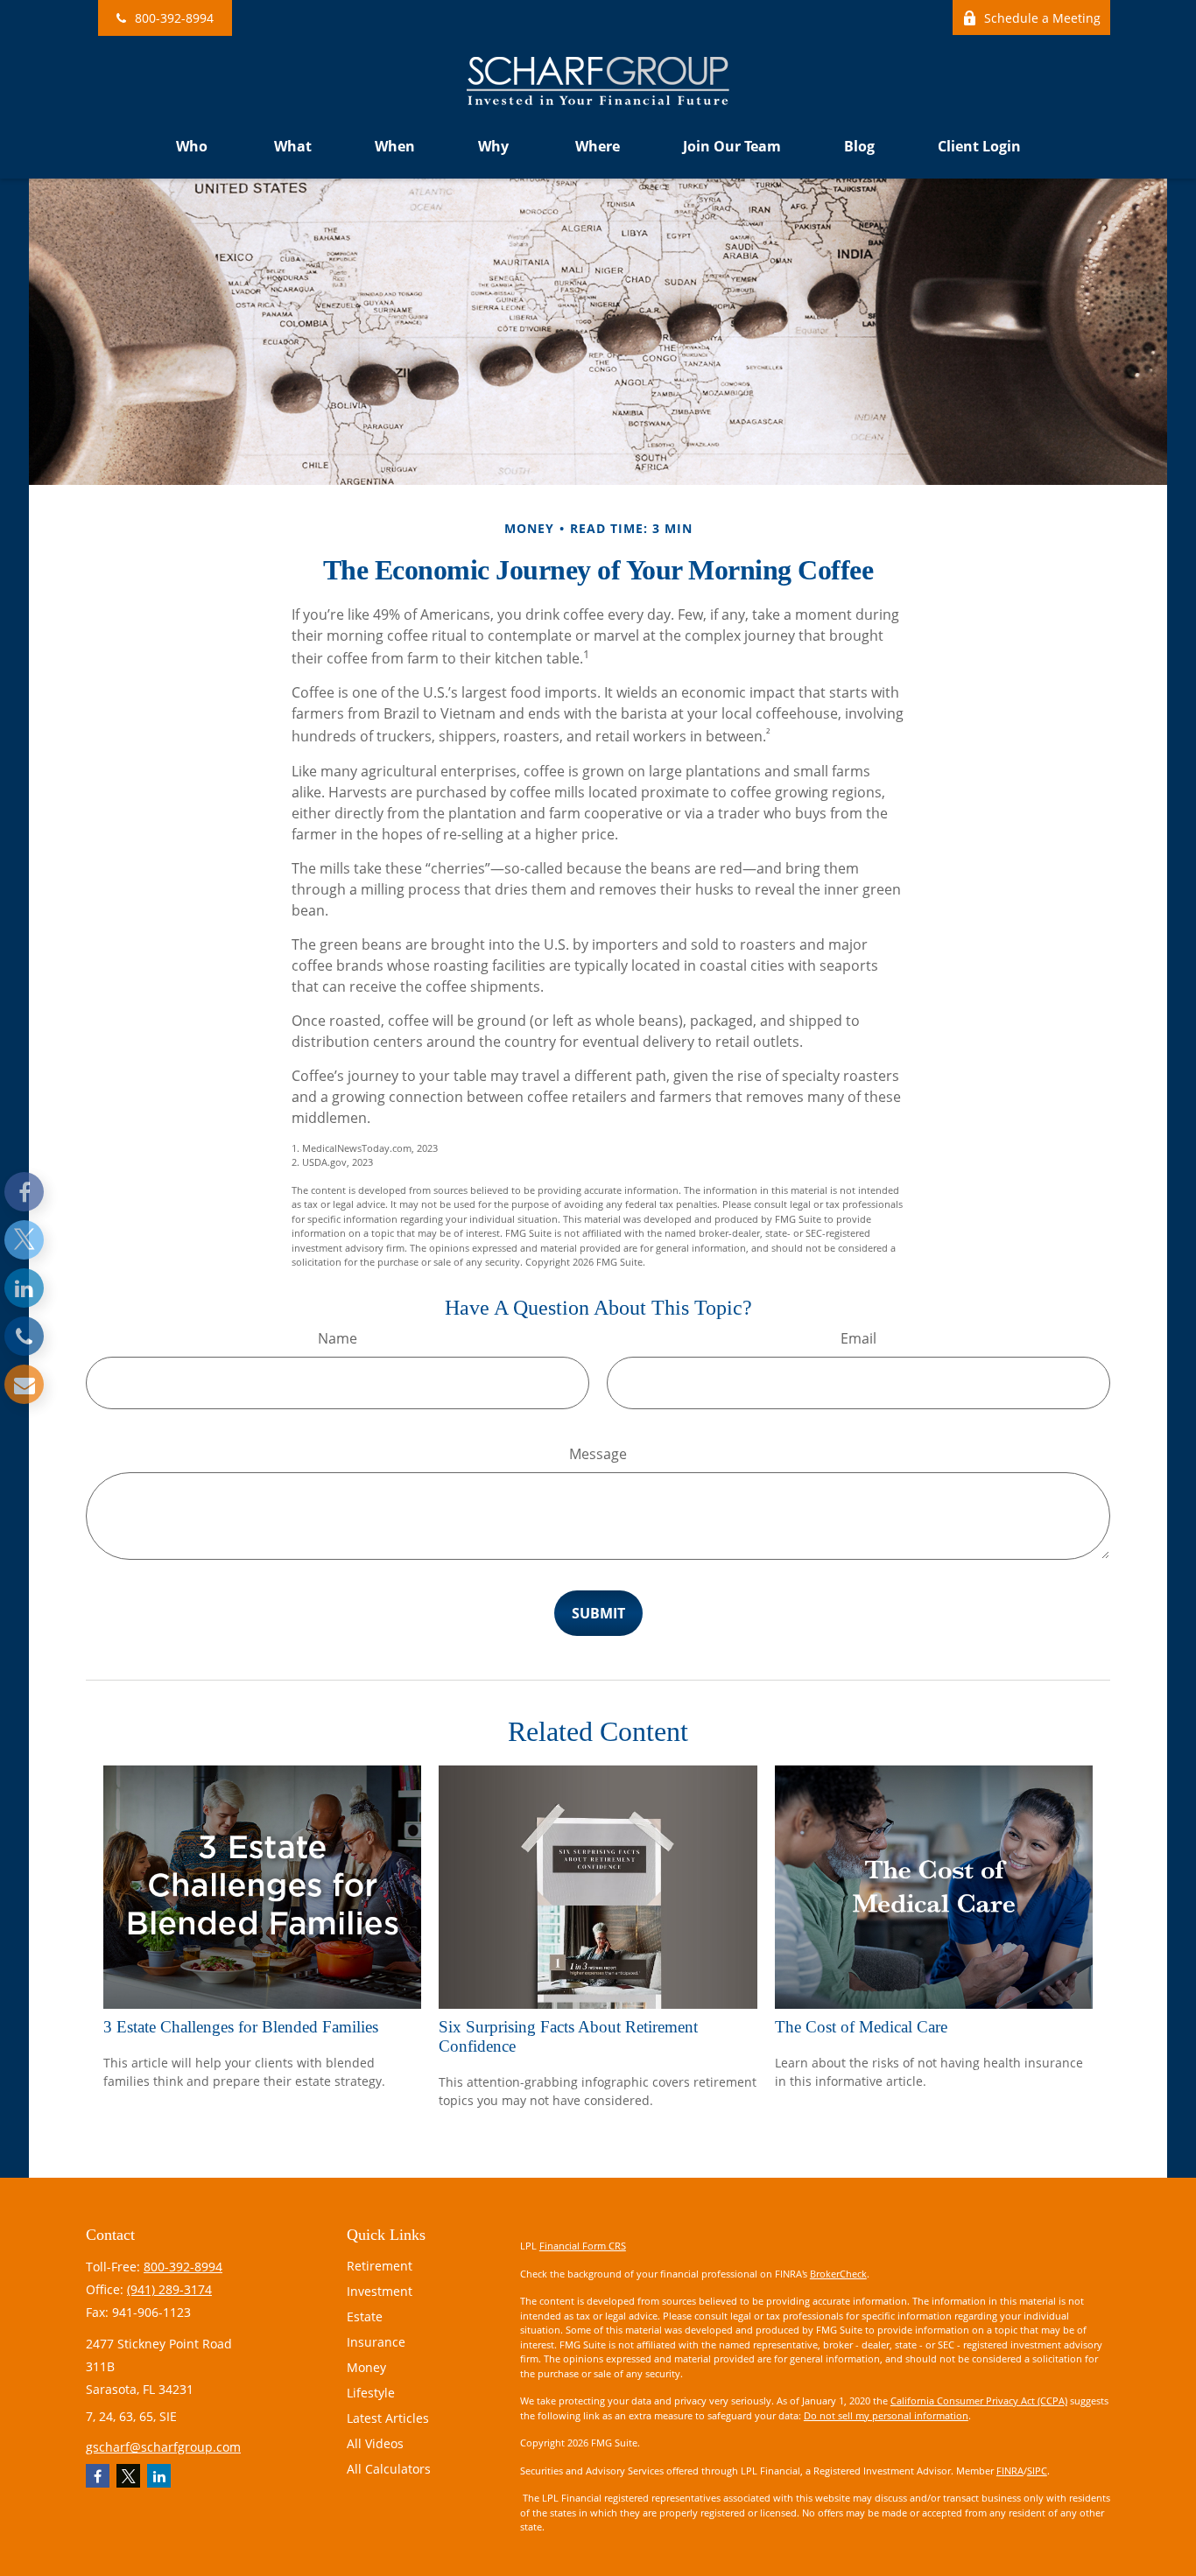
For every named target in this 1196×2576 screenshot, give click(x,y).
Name (338, 1338)
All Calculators (389, 2469)
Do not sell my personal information (886, 2415)
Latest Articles (388, 2418)
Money (366, 2367)
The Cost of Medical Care (861, 2027)
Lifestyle (371, 2393)
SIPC (1037, 2471)
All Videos (375, 2443)
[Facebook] (24, 1192)
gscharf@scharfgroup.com (163, 2447)
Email (858, 1338)
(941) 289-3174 (169, 2289)
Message (598, 1454)
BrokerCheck (838, 2274)
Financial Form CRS (583, 2246)
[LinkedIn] (24, 1288)
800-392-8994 (174, 18)
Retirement (380, 2266)
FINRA (1010, 2471)
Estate (365, 2316)
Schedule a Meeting (1042, 18)
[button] (193, 146)
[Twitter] (24, 1240)
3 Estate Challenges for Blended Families (241, 2027)
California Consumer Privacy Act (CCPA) (979, 2401)
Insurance (376, 2342)
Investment (380, 2291)
